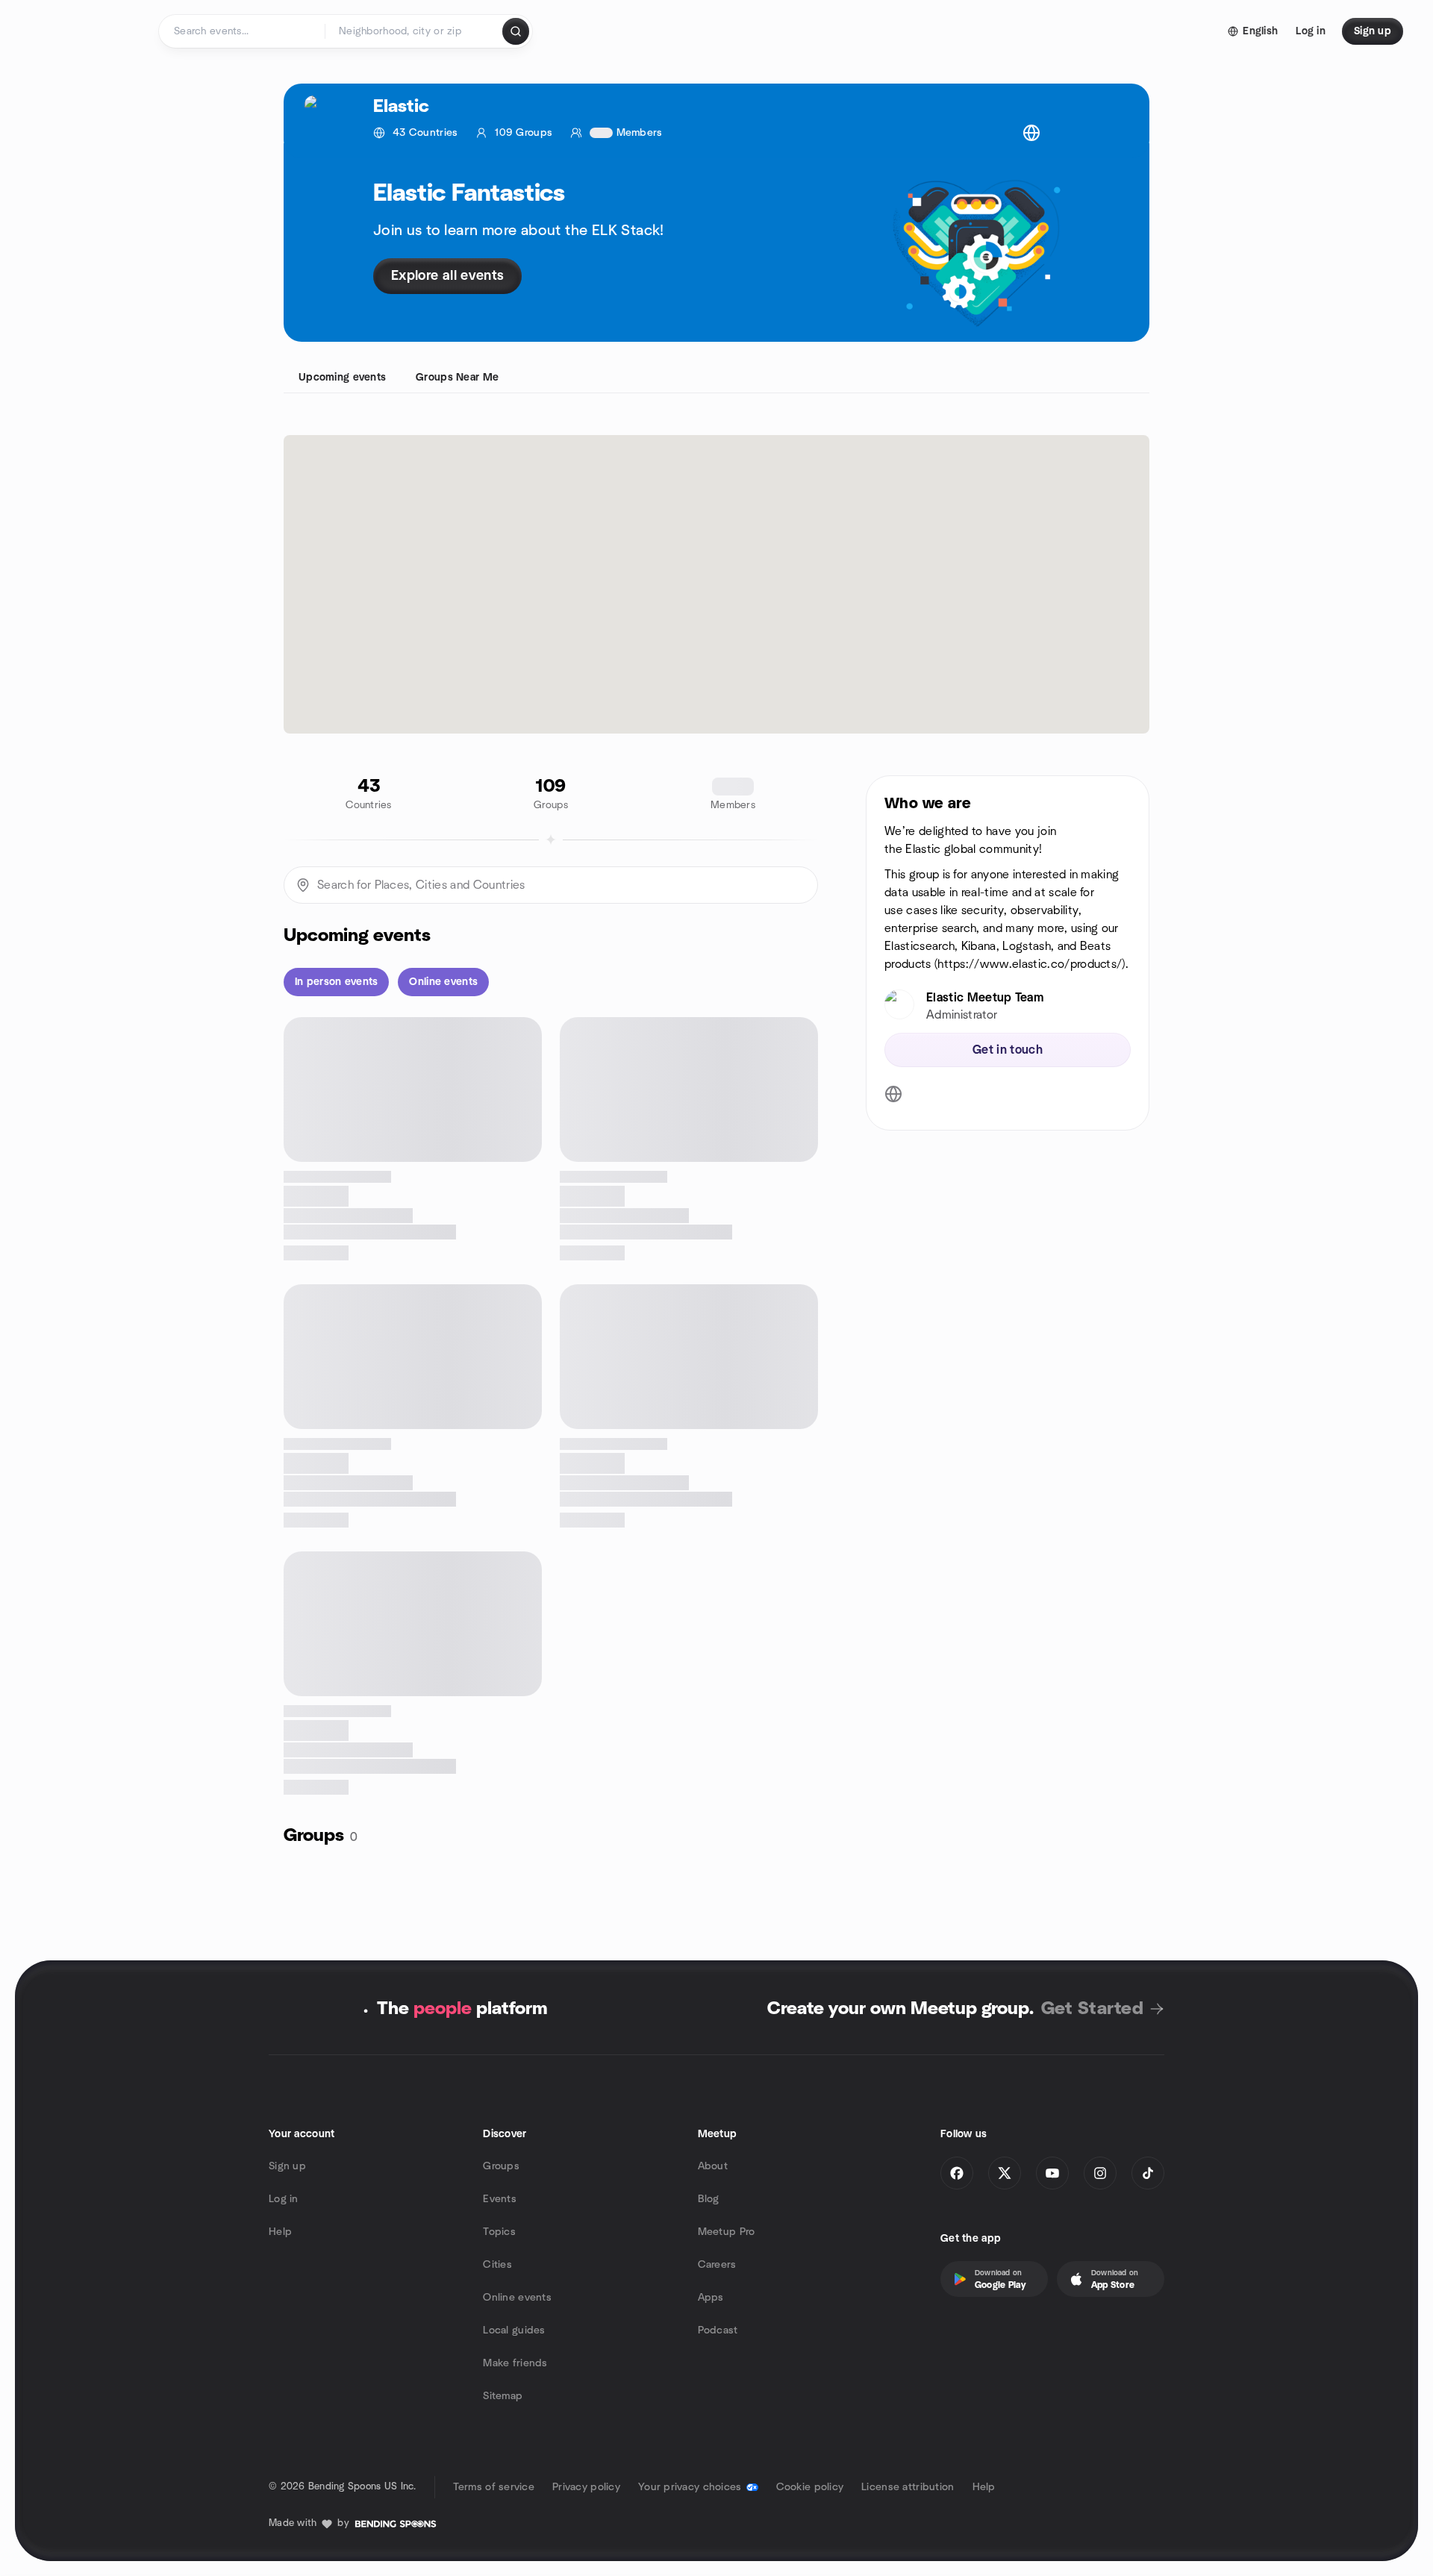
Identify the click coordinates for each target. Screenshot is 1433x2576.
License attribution (908, 2487)
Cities (497, 2265)
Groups (501, 2166)
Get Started (1092, 2009)
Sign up (287, 2166)
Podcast (718, 2330)
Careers (717, 2265)
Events (500, 2199)
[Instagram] (1100, 2173)
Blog (709, 2199)
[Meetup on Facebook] (957, 2173)
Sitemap (503, 2396)
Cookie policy (810, 2487)
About (713, 2166)
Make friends (515, 2363)
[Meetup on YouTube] (1052, 2173)
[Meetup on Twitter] (1005, 2173)
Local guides (514, 2330)
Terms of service (494, 2487)
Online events (517, 2298)
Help (280, 2232)
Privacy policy (586, 2487)
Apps (711, 2298)
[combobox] (415, 31)
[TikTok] (1148, 2173)
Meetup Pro (727, 2232)
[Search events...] (516, 31)
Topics (499, 2232)
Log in (284, 2199)
